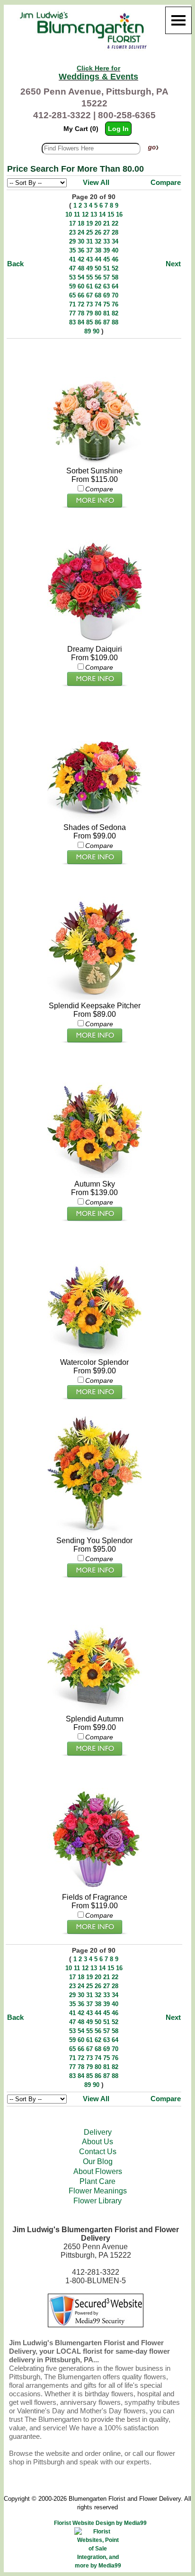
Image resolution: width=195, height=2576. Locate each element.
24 (81, 232)
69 (106, 295)
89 (88, 331)
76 (115, 304)
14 (102, 214)
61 (89, 286)
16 (119, 214)
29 (72, 241)
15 (111, 214)
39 (106, 250)
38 (98, 250)
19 (89, 223)
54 (81, 277)
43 (89, 259)
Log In (118, 129)
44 (98, 259)
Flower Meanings (98, 2191)
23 (72, 232)
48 (81, 268)
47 (72, 268)
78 (81, 313)
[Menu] (178, 20)
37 (89, 250)
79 (89, 313)
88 (115, 322)
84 (81, 322)
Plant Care (97, 2181)
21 (106, 223)
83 (72, 322)
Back (15, 264)
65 (72, 295)
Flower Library (97, 2201)
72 (81, 304)
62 (98, 286)
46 (115, 259)
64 (115, 286)
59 (72, 286)
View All (96, 182)
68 (98, 295)
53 (72, 277)
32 (98, 241)
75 (106, 304)
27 (106, 232)
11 (77, 214)
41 (72, 259)
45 (106, 259)
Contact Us (98, 2152)
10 (69, 214)
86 (98, 322)
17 (72, 223)
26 (98, 232)
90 (96, 331)
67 (89, 295)
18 (81, 223)
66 (81, 295)
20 (98, 223)
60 (81, 286)
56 (98, 277)
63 (106, 286)
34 (115, 241)
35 (72, 250)
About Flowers (98, 2171)
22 (115, 223)
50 (98, 268)
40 (115, 250)
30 (81, 241)
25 (89, 232)
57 (106, 277)
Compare (166, 182)
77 (72, 313)
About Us (97, 2142)
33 (106, 241)
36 (81, 250)
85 (89, 322)
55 (89, 277)
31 (89, 241)
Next (173, 264)
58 (115, 277)
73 (89, 304)
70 (115, 295)
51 (106, 268)
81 (106, 313)
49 (89, 268)
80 (98, 313)
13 (94, 214)
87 (106, 322)
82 (115, 313)
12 (85, 214)
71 (72, 304)
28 (115, 232)
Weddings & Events (98, 73)
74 (98, 304)
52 (115, 268)
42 (81, 259)
